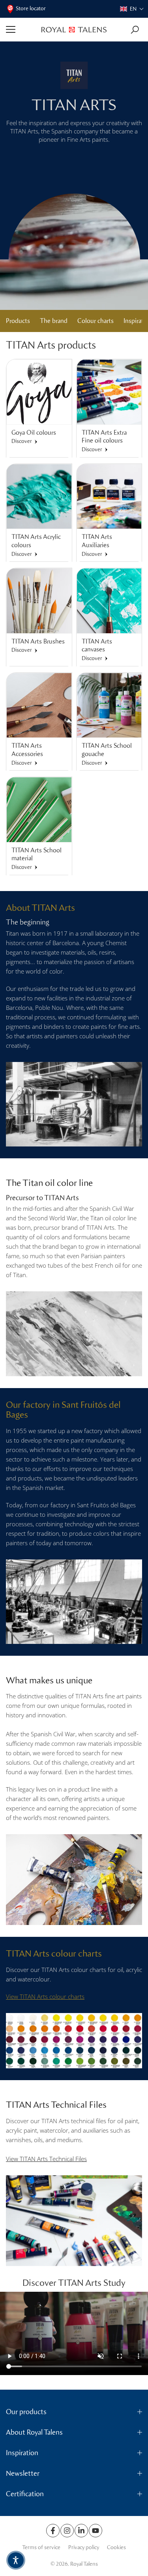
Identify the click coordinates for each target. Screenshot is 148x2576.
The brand (54, 321)
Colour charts (96, 321)
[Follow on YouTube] (96, 2531)
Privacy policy (84, 2547)
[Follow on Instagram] (67, 2531)
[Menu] (21, 30)
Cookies (116, 2547)
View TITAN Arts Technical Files (46, 2159)
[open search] (135, 30)
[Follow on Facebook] (53, 2531)
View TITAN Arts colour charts (45, 1996)
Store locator (31, 8)
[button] (132, 9)
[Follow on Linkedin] (81, 2531)
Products (18, 321)
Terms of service (41, 2547)
